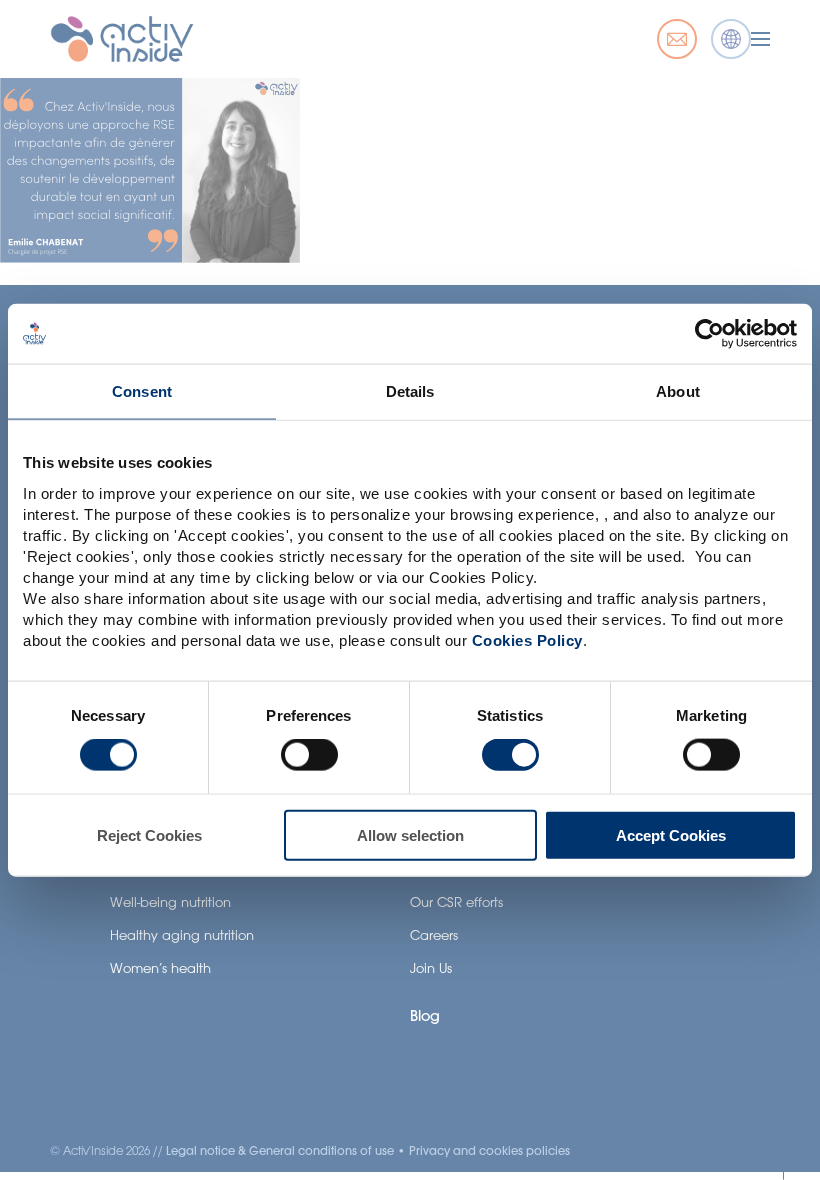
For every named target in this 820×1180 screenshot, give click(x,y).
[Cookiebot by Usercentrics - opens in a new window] (709, 334)
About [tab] (678, 391)
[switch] (309, 755)
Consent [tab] (142, 391)
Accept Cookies (671, 834)
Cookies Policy (527, 639)
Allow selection (410, 834)
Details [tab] (410, 391)
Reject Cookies (149, 834)
